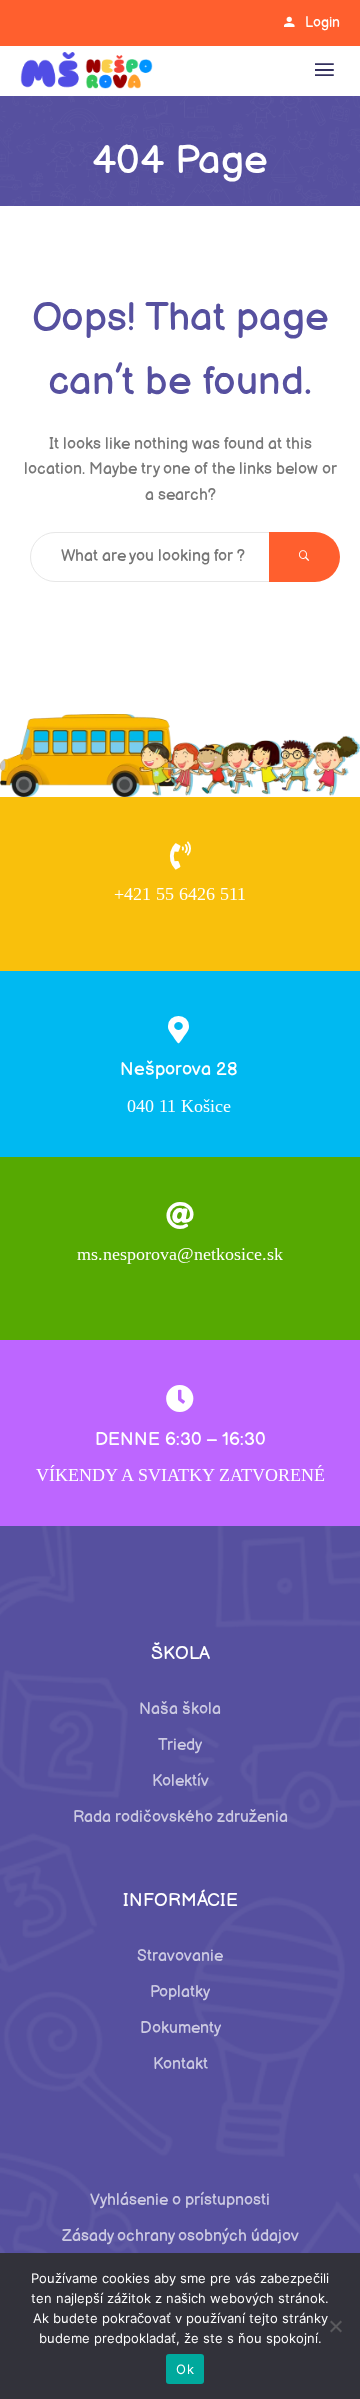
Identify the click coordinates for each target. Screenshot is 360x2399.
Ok (185, 2369)
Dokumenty (180, 2028)
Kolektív (180, 1781)
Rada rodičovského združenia (180, 1817)
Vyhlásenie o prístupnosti (180, 2200)
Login (322, 22)
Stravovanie (180, 1956)
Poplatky (180, 1992)
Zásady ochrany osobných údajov (180, 2236)
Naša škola (180, 1709)
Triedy (180, 1745)
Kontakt (180, 2064)
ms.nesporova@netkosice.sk (180, 1254)
